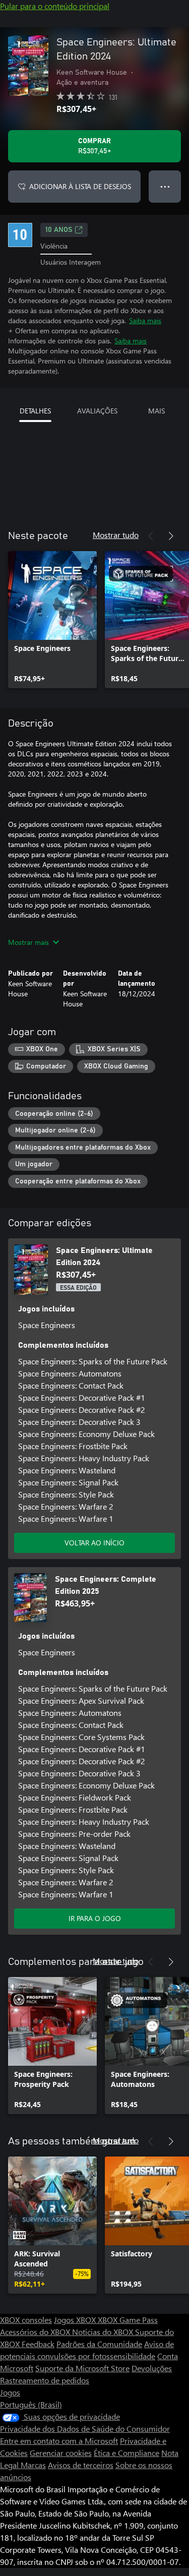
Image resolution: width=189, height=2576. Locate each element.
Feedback (38, 2344)
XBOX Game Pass (128, 2320)
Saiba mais (145, 320)
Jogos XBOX (76, 2320)
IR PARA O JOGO (95, 1918)
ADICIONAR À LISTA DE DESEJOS (80, 186)
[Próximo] (171, 536)
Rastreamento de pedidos (45, 2380)
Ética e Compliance (127, 2453)
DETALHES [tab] (35, 411)
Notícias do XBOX (104, 2332)
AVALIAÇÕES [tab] (97, 411)
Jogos (10, 2392)
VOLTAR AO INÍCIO (94, 1543)
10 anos (59, 230)
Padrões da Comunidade (99, 2344)
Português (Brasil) (31, 2404)
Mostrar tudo (116, 535)
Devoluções (152, 2368)
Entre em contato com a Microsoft (59, 2441)
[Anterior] (151, 536)
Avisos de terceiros (81, 2465)
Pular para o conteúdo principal (55, 6)
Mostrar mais (28, 942)
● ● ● (165, 186)
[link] (52, 620)
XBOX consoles (26, 2320)
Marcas (33, 2465)
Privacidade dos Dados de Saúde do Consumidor (85, 2429)
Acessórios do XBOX (36, 2332)
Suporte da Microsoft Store (82, 2368)
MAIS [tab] (156, 411)
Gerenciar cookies (61, 2453)
